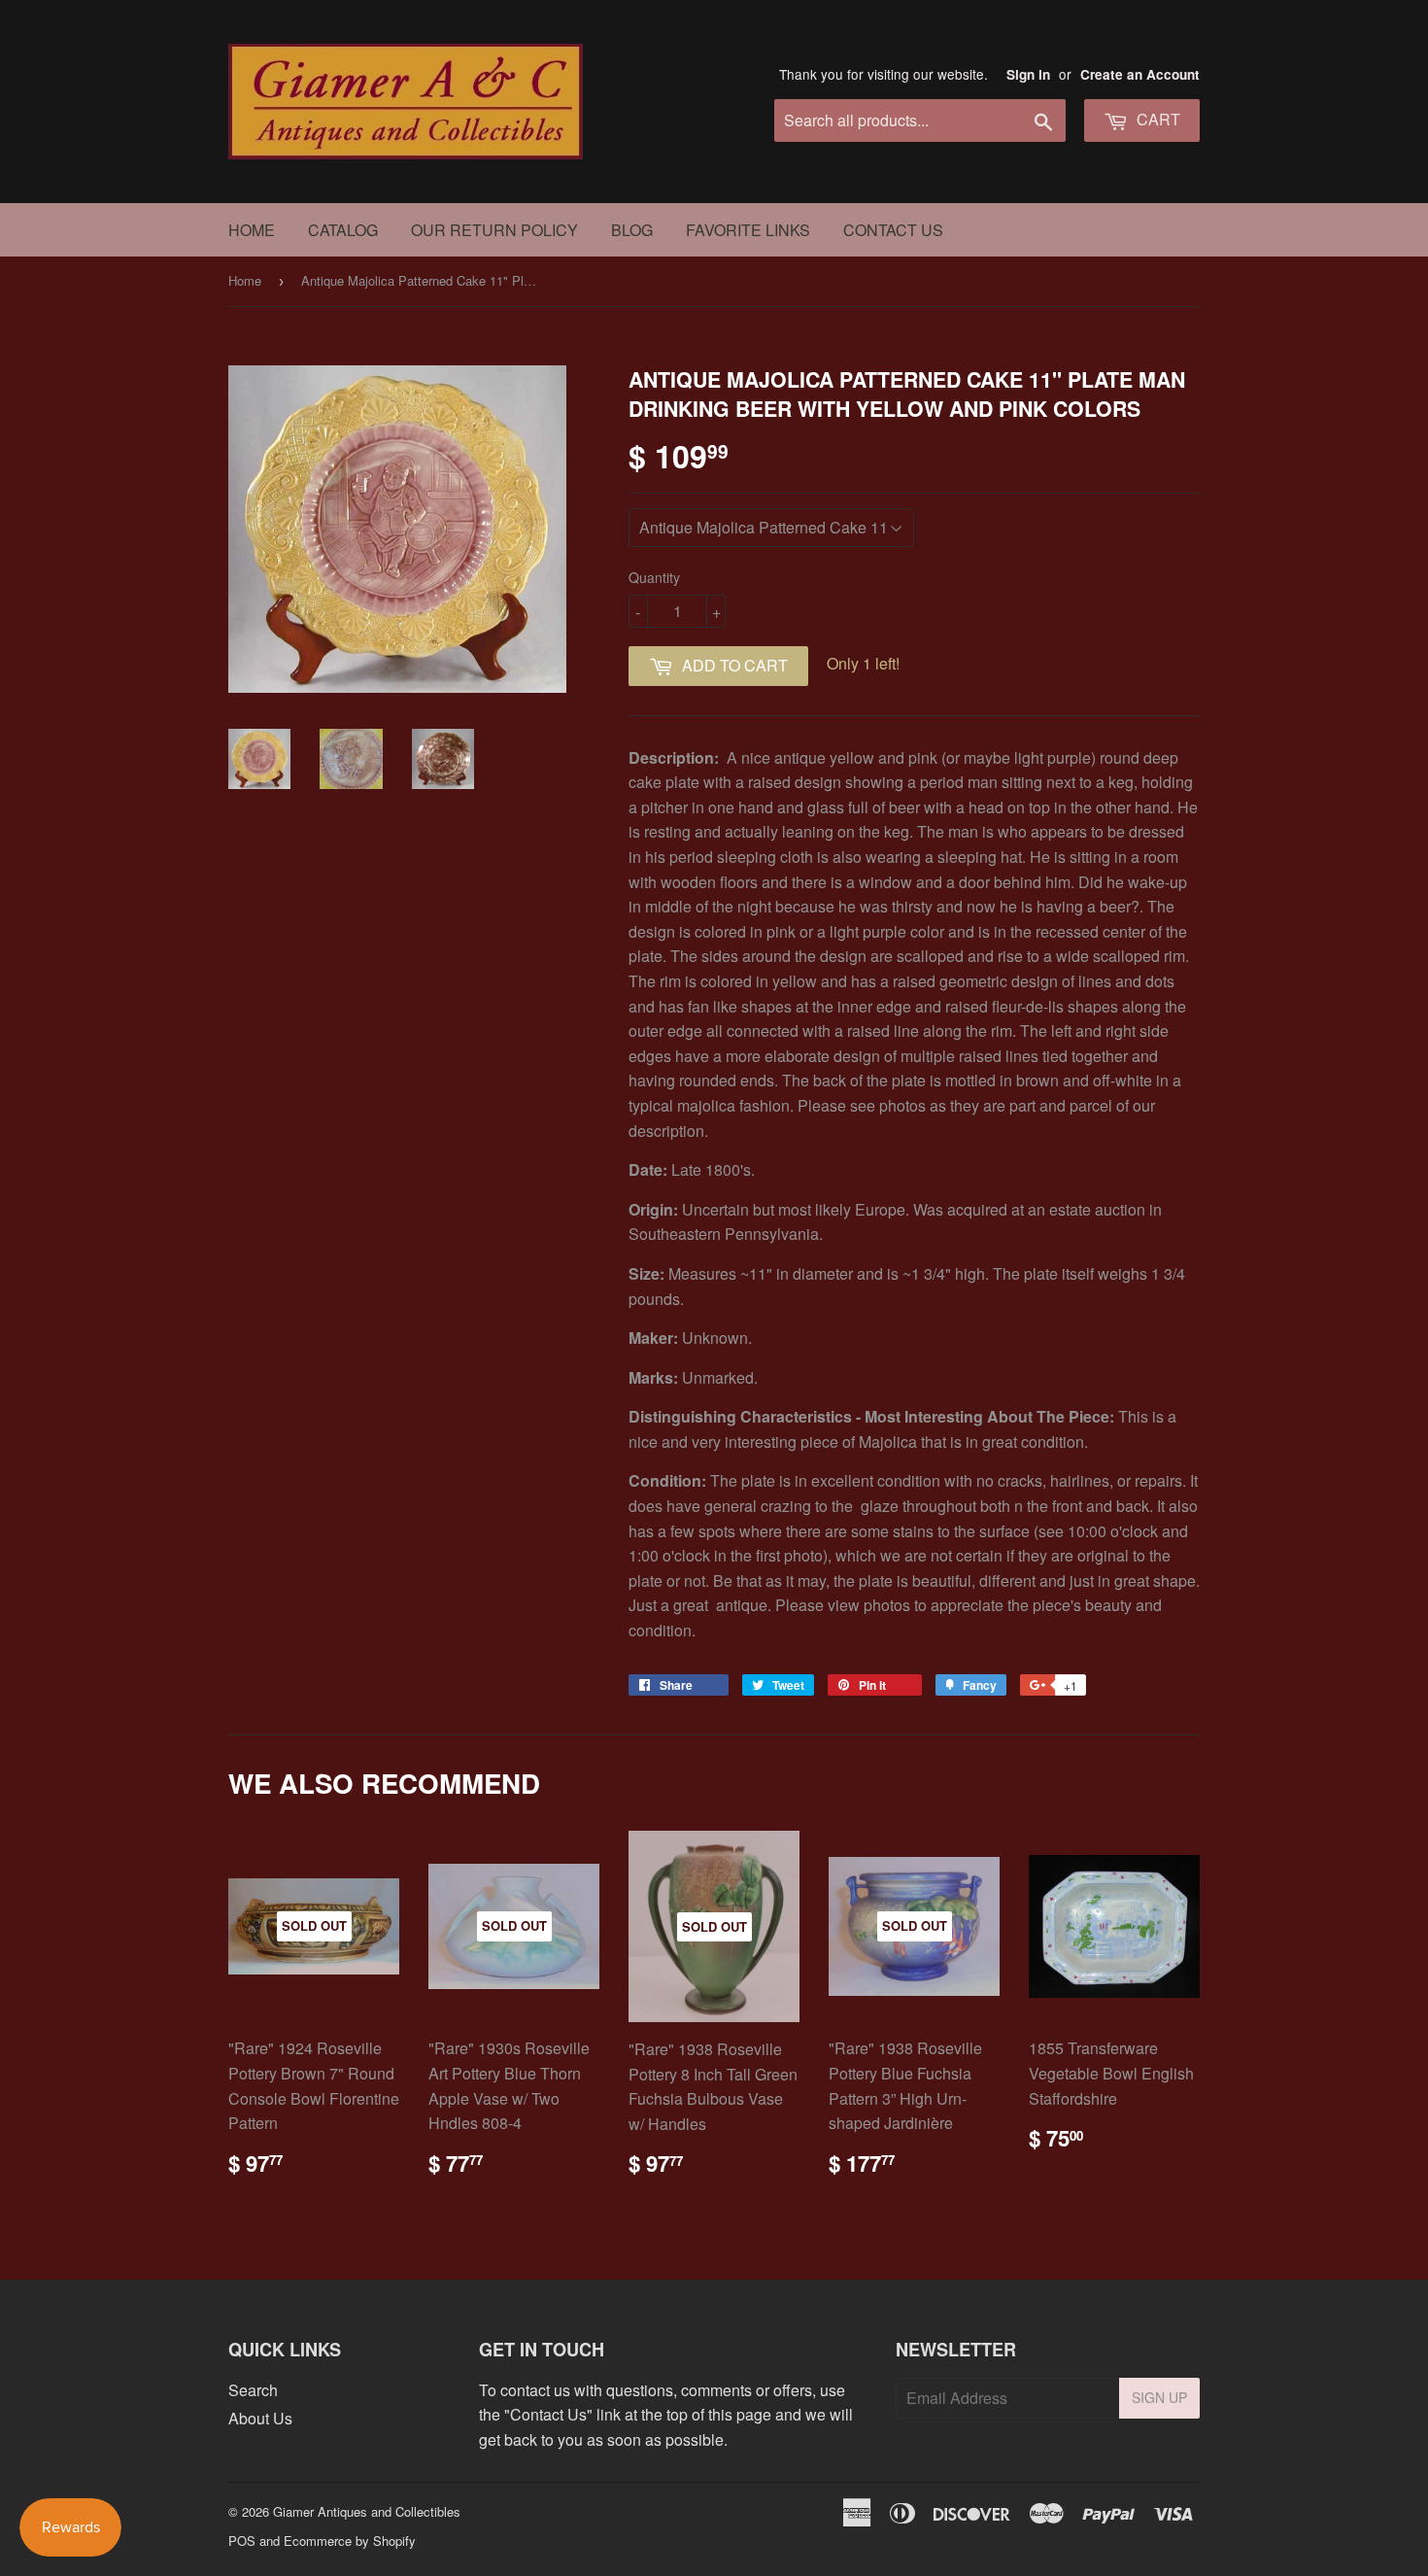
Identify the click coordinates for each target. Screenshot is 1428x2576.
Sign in (1028, 74)
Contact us (893, 230)
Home (252, 230)
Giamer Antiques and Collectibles (367, 2511)
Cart (1156, 119)
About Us (260, 2418)
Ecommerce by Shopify (350, 2541)
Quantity (654, 577)
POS (242, 2541)
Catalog (343, 230)
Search (253, 2390)
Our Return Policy (494, 230)
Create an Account (1140, 74)
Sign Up (1159, 2397)
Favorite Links (748, 230)
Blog (632, 230)
